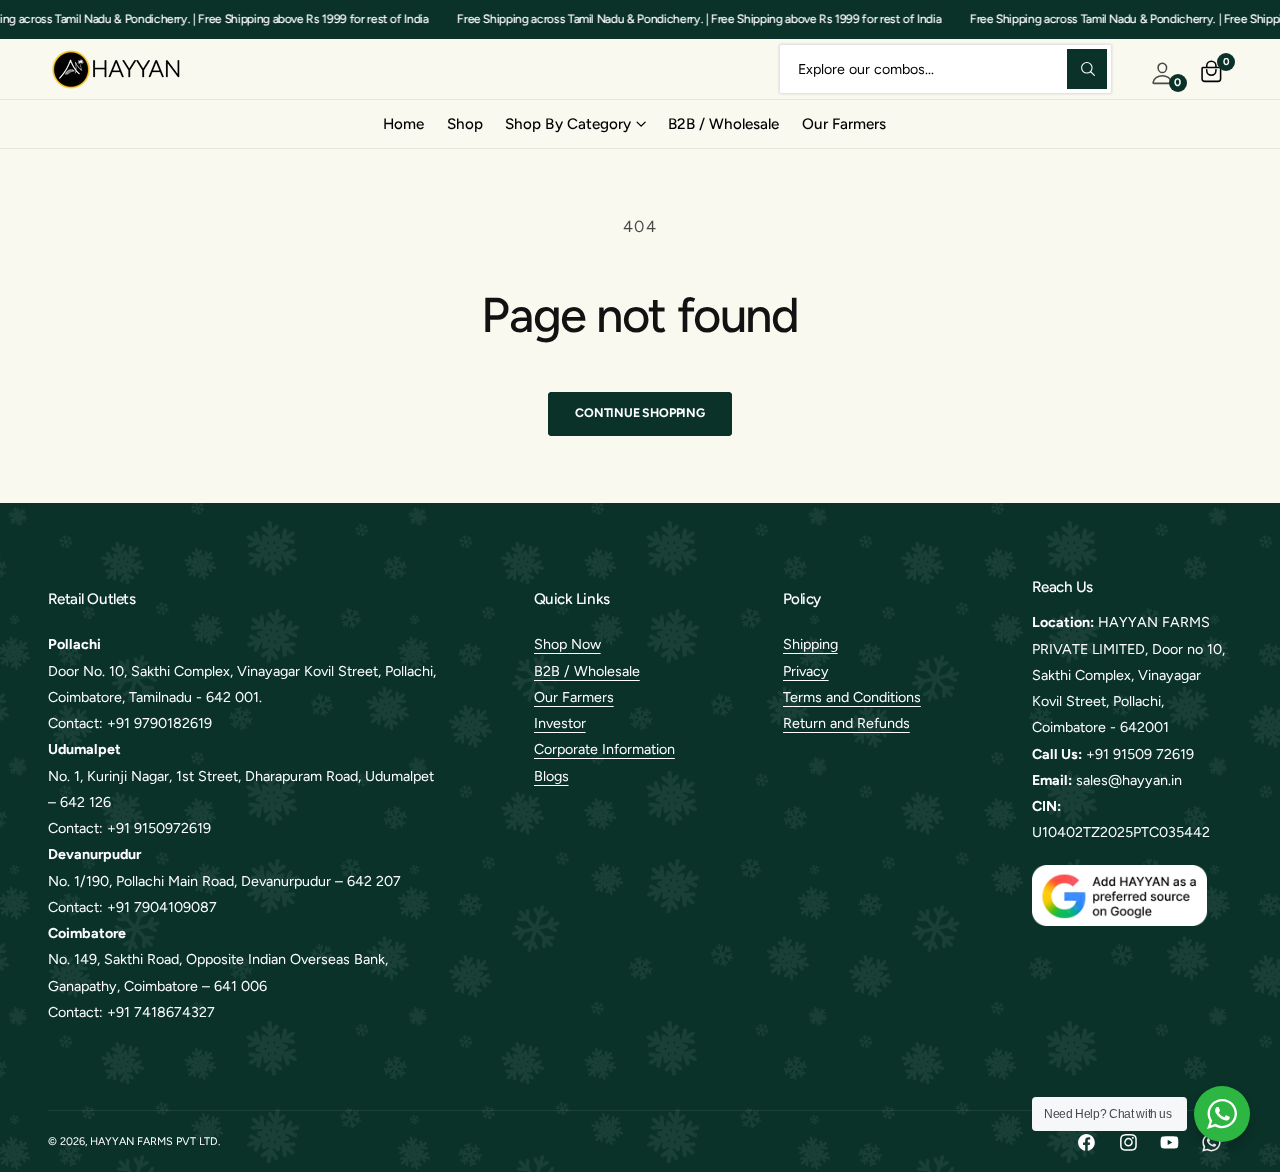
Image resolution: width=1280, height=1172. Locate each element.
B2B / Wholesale (587, 671)
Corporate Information (604, 749)
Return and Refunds (846, 723)
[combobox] (945, 68)
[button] (575, 124)
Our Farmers (574, 697)
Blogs (551, 776)
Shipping (810, 644)
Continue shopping (640, 412)
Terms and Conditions (852, 697)
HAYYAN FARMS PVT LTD (154, 1141)
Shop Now (567, 644)
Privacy (806, 671)
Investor (560, 723)
